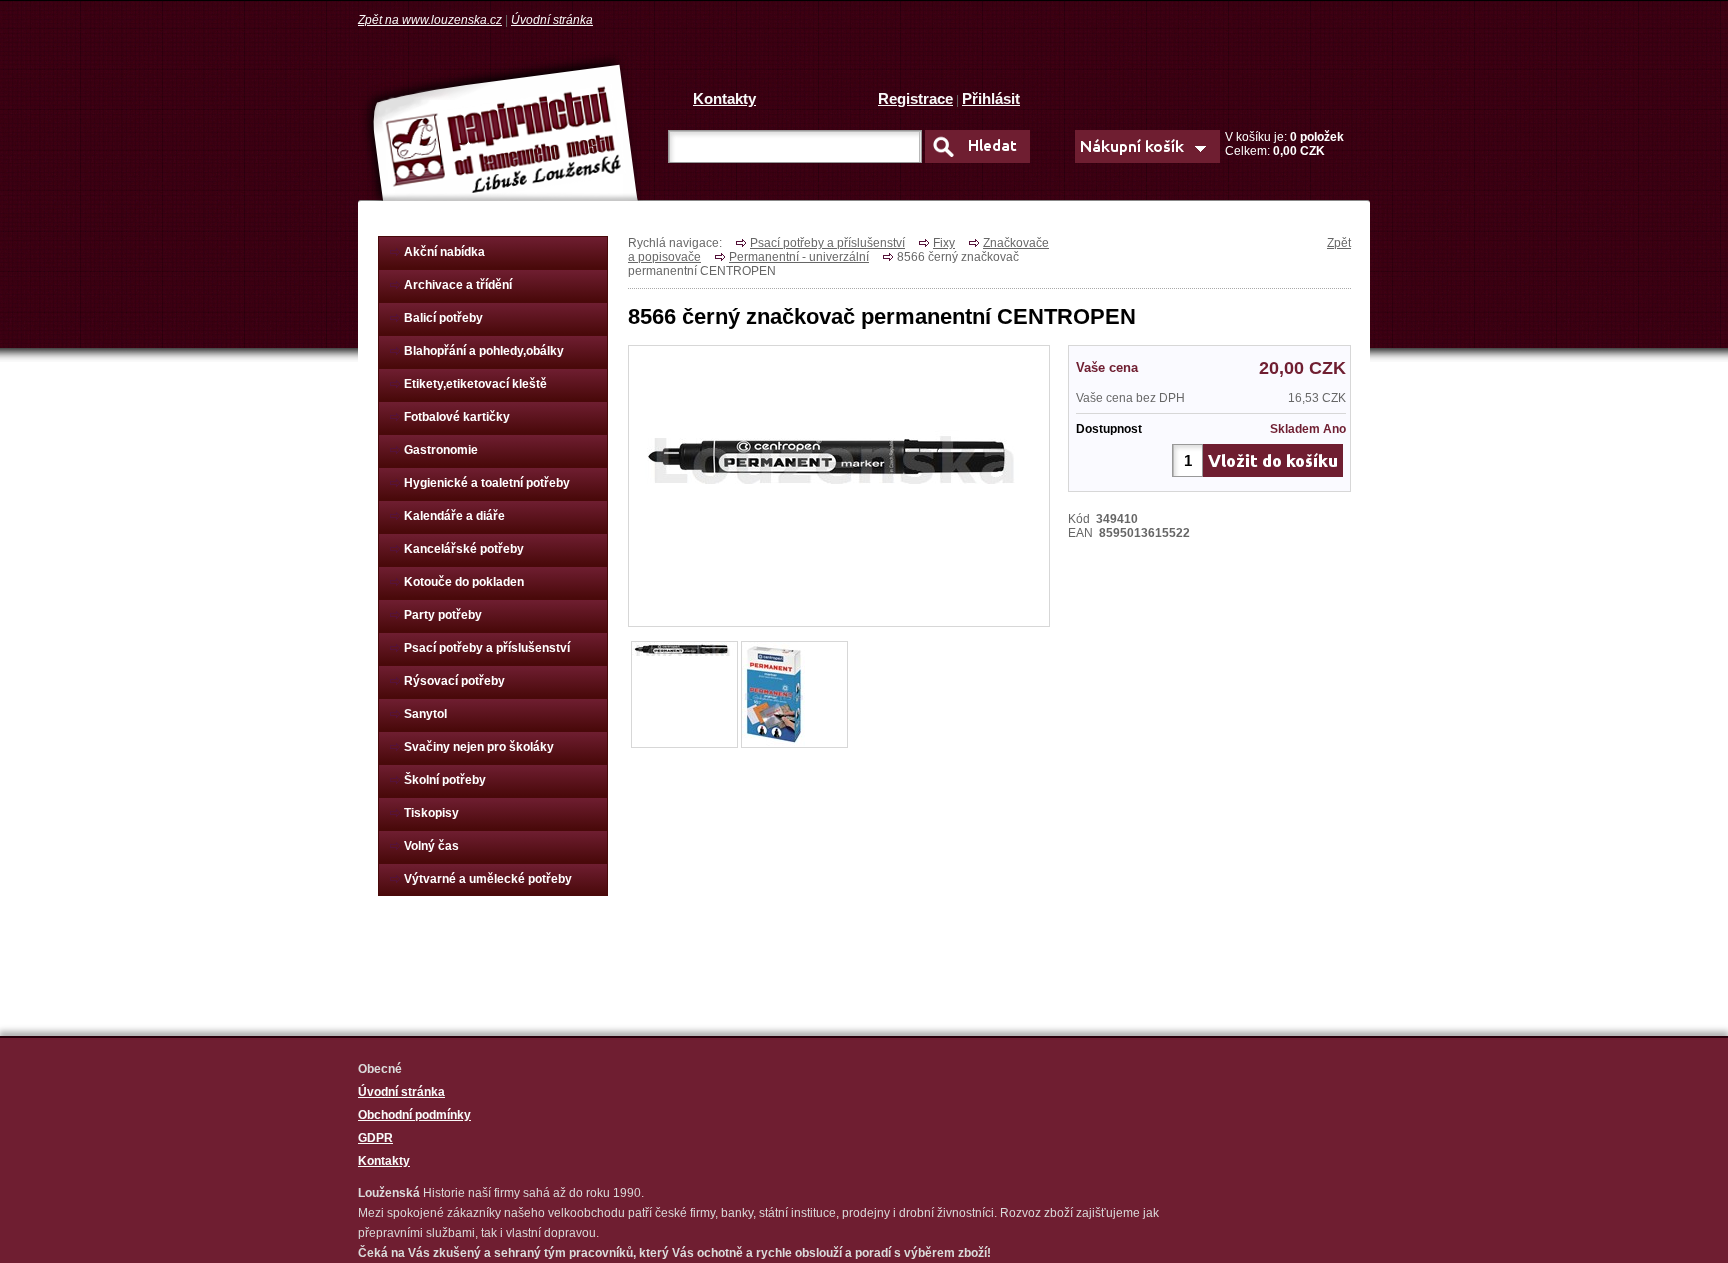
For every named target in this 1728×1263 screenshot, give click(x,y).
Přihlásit (991, 98)
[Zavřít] (839, 480)
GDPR (375, 1138)
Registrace (915, 98)
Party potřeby (443, 615)
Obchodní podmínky (414, 1115)
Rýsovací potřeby (454, 681)
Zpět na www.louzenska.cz (430, 20)
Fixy (944, 243)
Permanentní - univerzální (799, 257)
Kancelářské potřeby (464, 549)
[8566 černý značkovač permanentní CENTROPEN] (684, 649)
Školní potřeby (445, 780)
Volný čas (431, 846)
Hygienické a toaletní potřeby (487, 483)
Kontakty (724, 98)
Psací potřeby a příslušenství (487, 648)
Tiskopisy (431, 813)
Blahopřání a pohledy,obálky (484, 351)
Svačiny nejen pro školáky (479, 747)
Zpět (1339, 243)
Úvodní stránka (552, 20)
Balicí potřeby (443, 318)
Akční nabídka (444, 252)
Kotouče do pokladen (464, 582)
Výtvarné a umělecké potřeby (488, 879)
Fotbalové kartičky (457, 417)
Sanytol (425, 714)
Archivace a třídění (458, 285)
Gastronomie (441, 450)
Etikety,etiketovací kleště (475, 384)
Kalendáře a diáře (454, 516)
